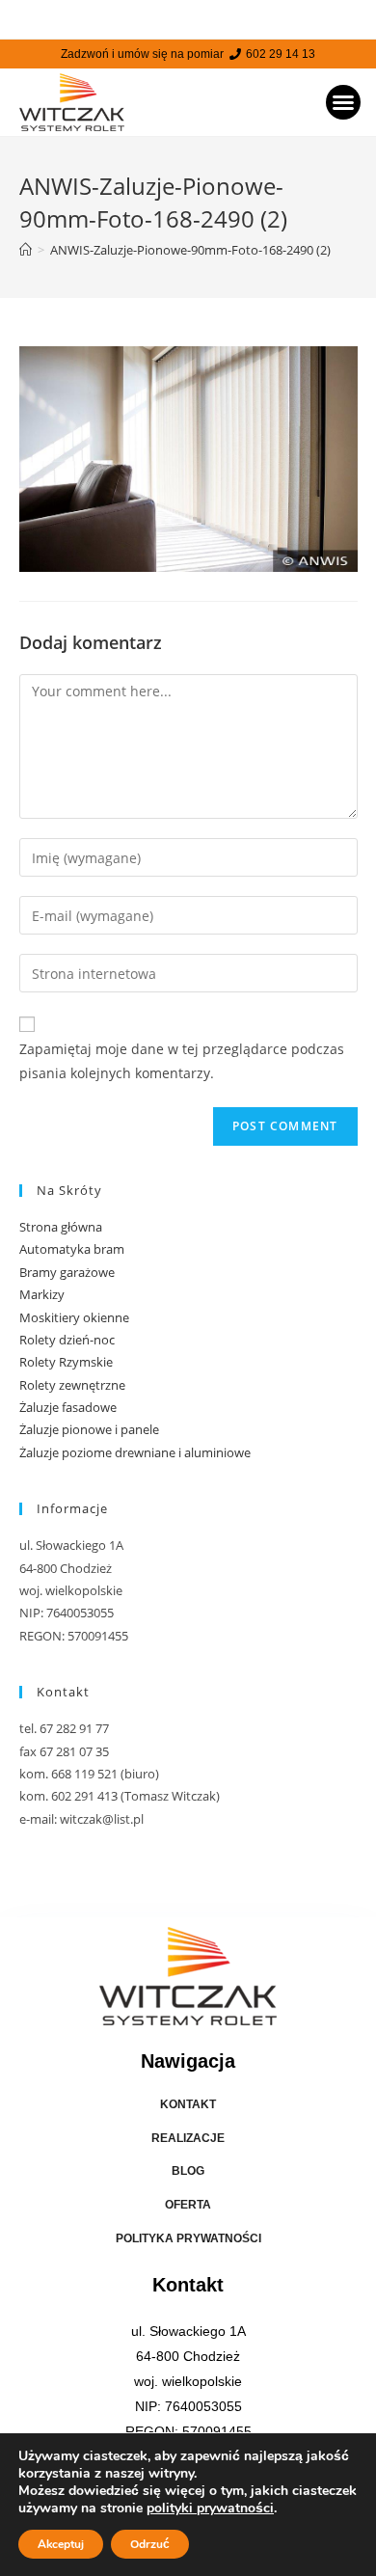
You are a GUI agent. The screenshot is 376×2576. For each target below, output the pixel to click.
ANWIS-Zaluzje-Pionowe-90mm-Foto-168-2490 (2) (190, 250)
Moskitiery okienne (74, 1317)
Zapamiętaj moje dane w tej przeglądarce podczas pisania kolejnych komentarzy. (182, 1061)
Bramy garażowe (67, 1272)
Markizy (42, 1294)
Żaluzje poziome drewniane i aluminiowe (135, 1452)
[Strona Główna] (26, 250)
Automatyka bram (72, 1249)
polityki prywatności (210, 2508)
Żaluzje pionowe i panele (89, 1429)
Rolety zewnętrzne (72, 1385)
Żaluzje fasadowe (68, 1407)
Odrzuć (150, 2544)
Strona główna (61, 1227)
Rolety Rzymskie (66, 1362)
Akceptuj (61, 2544)
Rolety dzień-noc (67, 1340)
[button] (343, 102)
